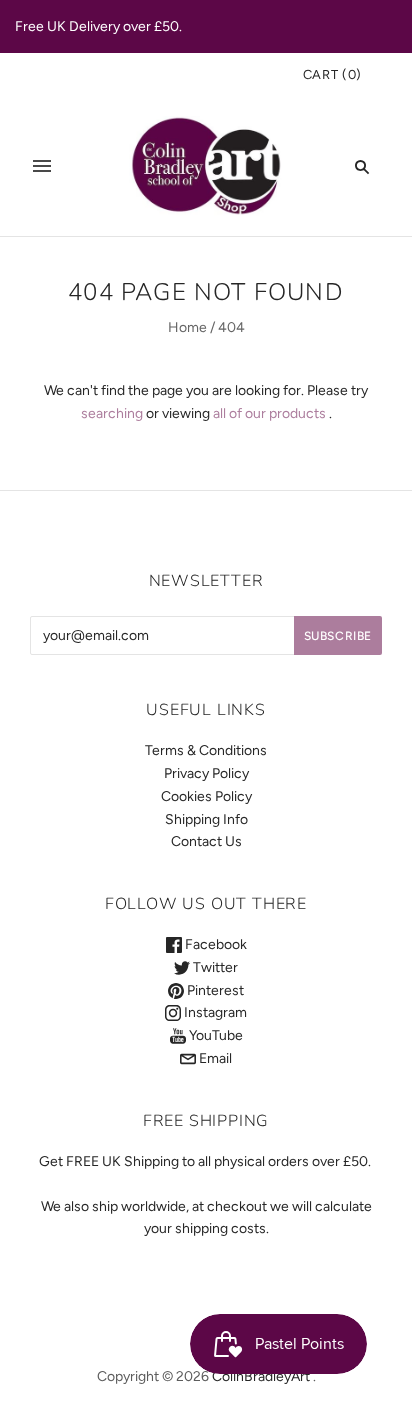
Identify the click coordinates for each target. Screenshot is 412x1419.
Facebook (214, 944)
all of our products (269, 413)
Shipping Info (206, 819)
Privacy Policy (206, 773)
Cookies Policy (206, 796)
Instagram (214, 1012)
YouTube (214, 1035)
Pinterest (214, 990)
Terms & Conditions (206, 750)
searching (112, 413)
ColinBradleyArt (261, 1376)
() (332, 74)
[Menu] (42, 166)
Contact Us (206, 841)
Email (214, 1058)
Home (187, 327)
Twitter (214, 967)
